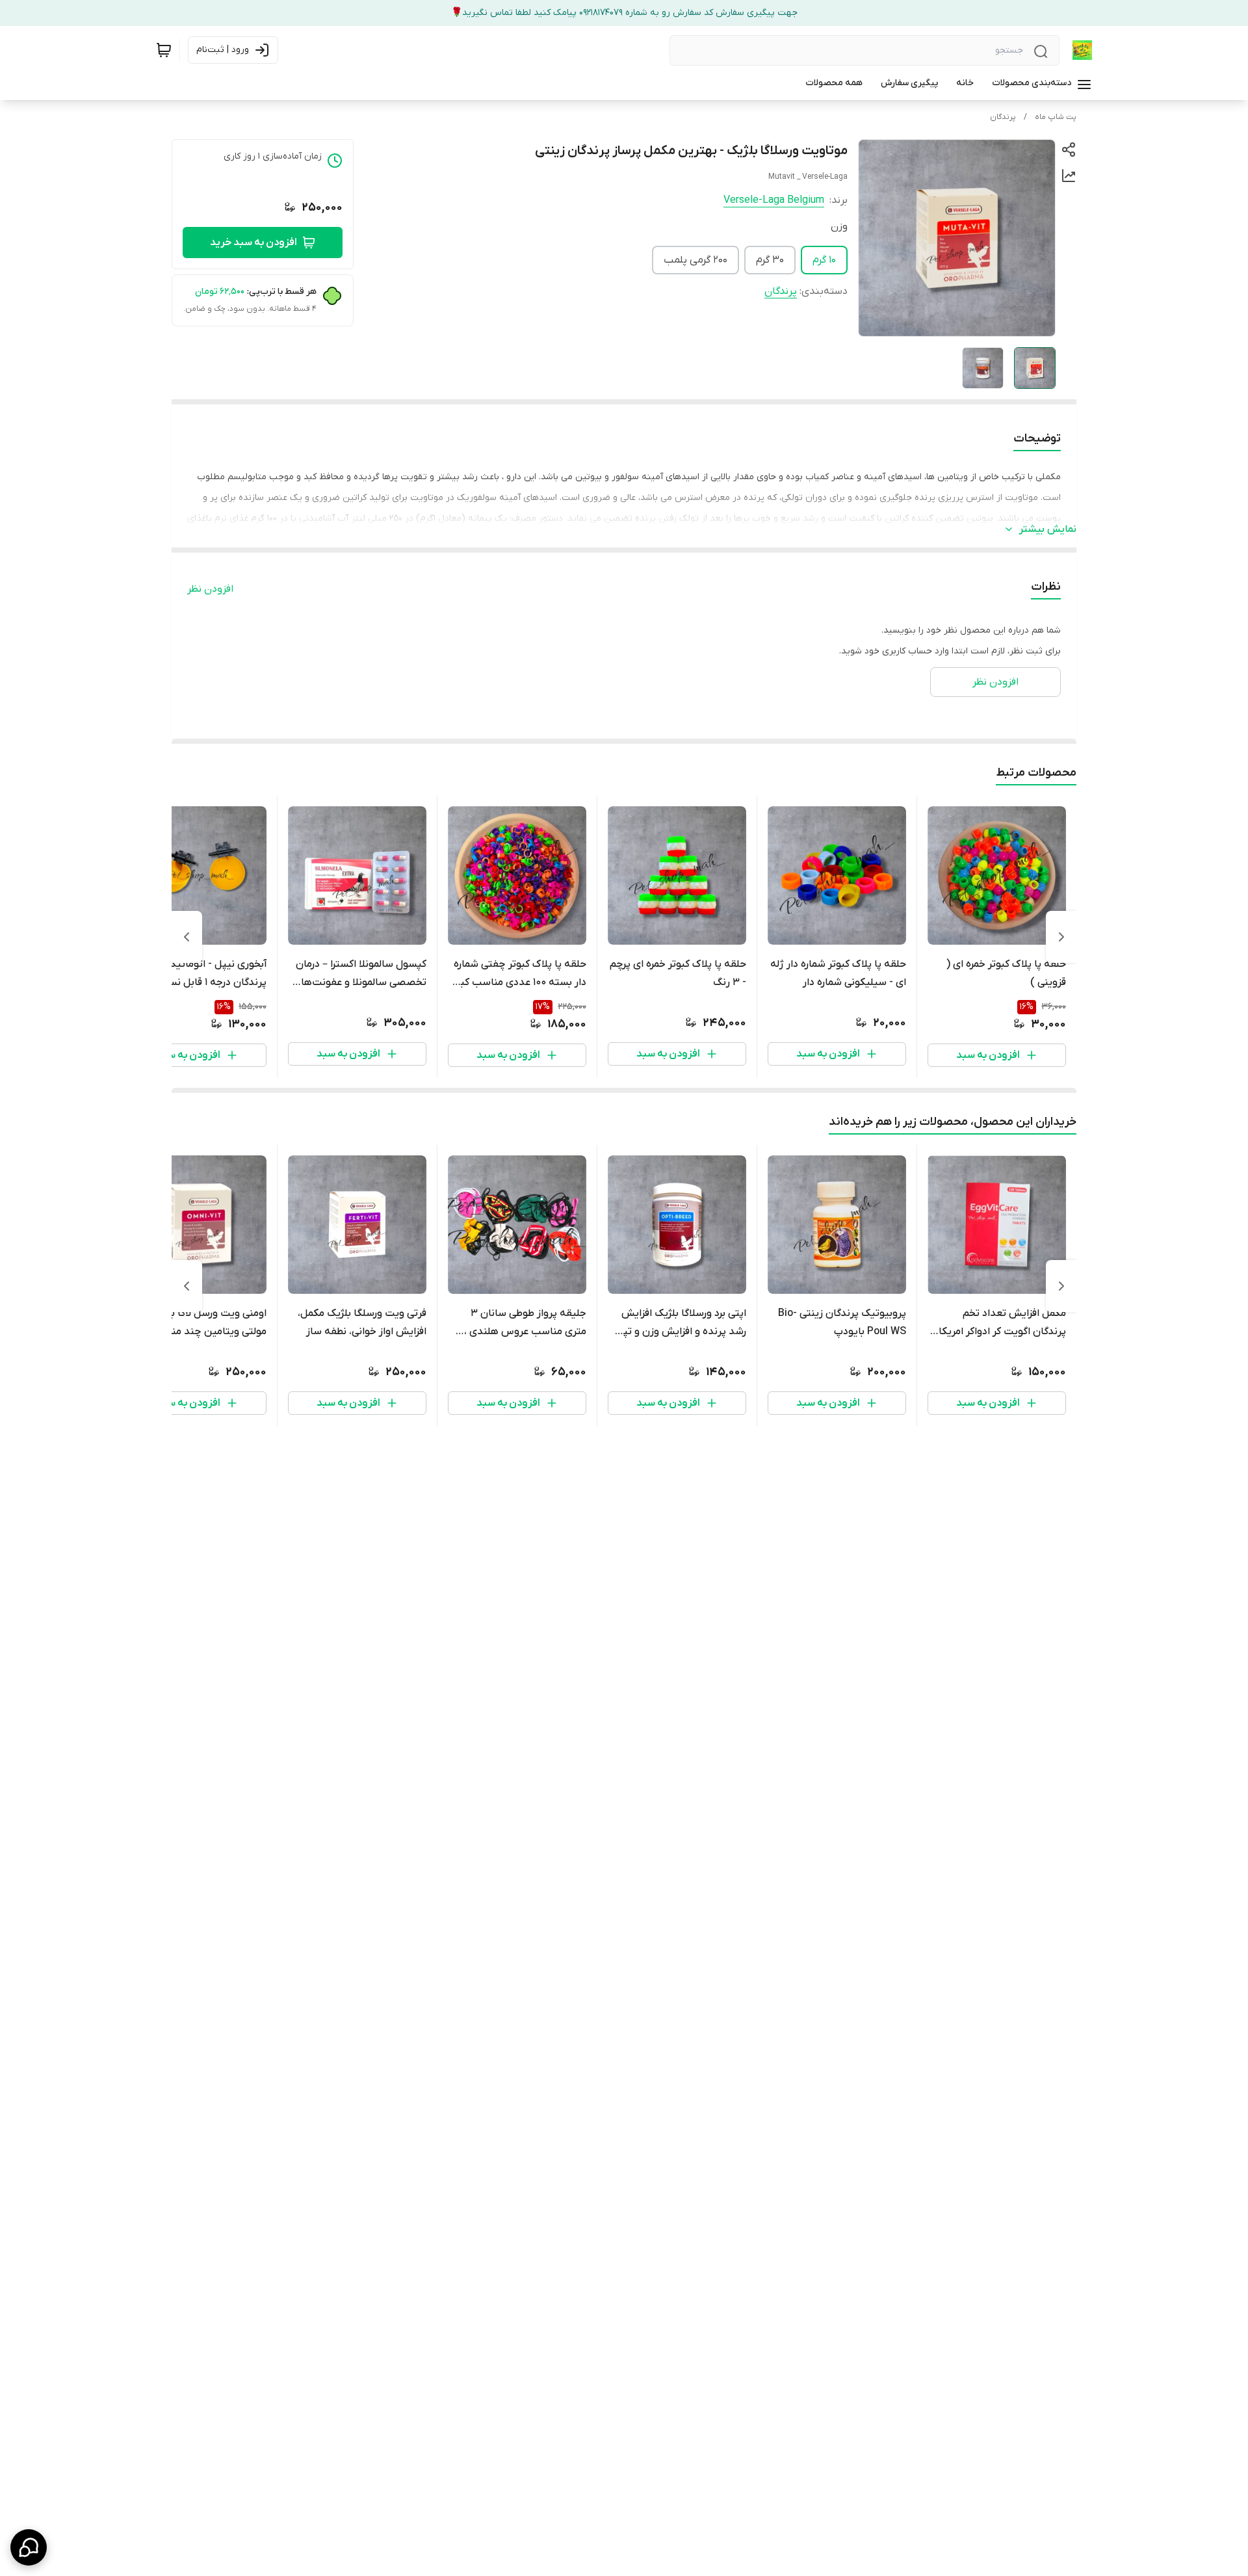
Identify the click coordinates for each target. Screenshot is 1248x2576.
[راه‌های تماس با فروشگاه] (29, 2547)
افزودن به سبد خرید (253, 243)
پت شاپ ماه (1056, 117)
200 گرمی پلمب (695, 260)
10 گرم (824, 260)
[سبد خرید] (164, 50)
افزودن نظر (210, 589)
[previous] (1061, 937)
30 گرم (770, 260)
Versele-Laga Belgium (774, 200)
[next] (187, 937)
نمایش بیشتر (1048, 529)
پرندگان (1003, 117)
